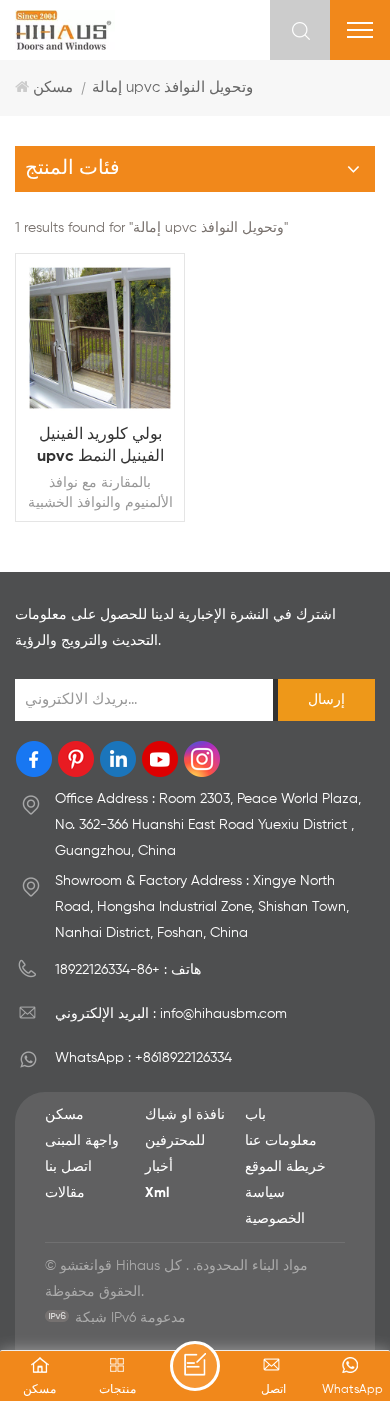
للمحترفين (175, 1141)
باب (255, 1115)
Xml (157, 1193)
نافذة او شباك (185, 1115)
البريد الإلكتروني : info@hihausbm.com (171, 1014)
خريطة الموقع (285, 1167)
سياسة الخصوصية (275, 1206)
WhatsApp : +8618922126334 (143, 1058)
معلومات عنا (281, 1141)
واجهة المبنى (82, 1141)
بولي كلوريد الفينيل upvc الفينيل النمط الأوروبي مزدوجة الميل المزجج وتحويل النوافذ (100, 447)
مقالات (65, 1193)
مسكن (53, 87)
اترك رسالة (195, 1366)
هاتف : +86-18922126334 (128, 970)
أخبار (159, 1167)
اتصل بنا (68, 1167)
